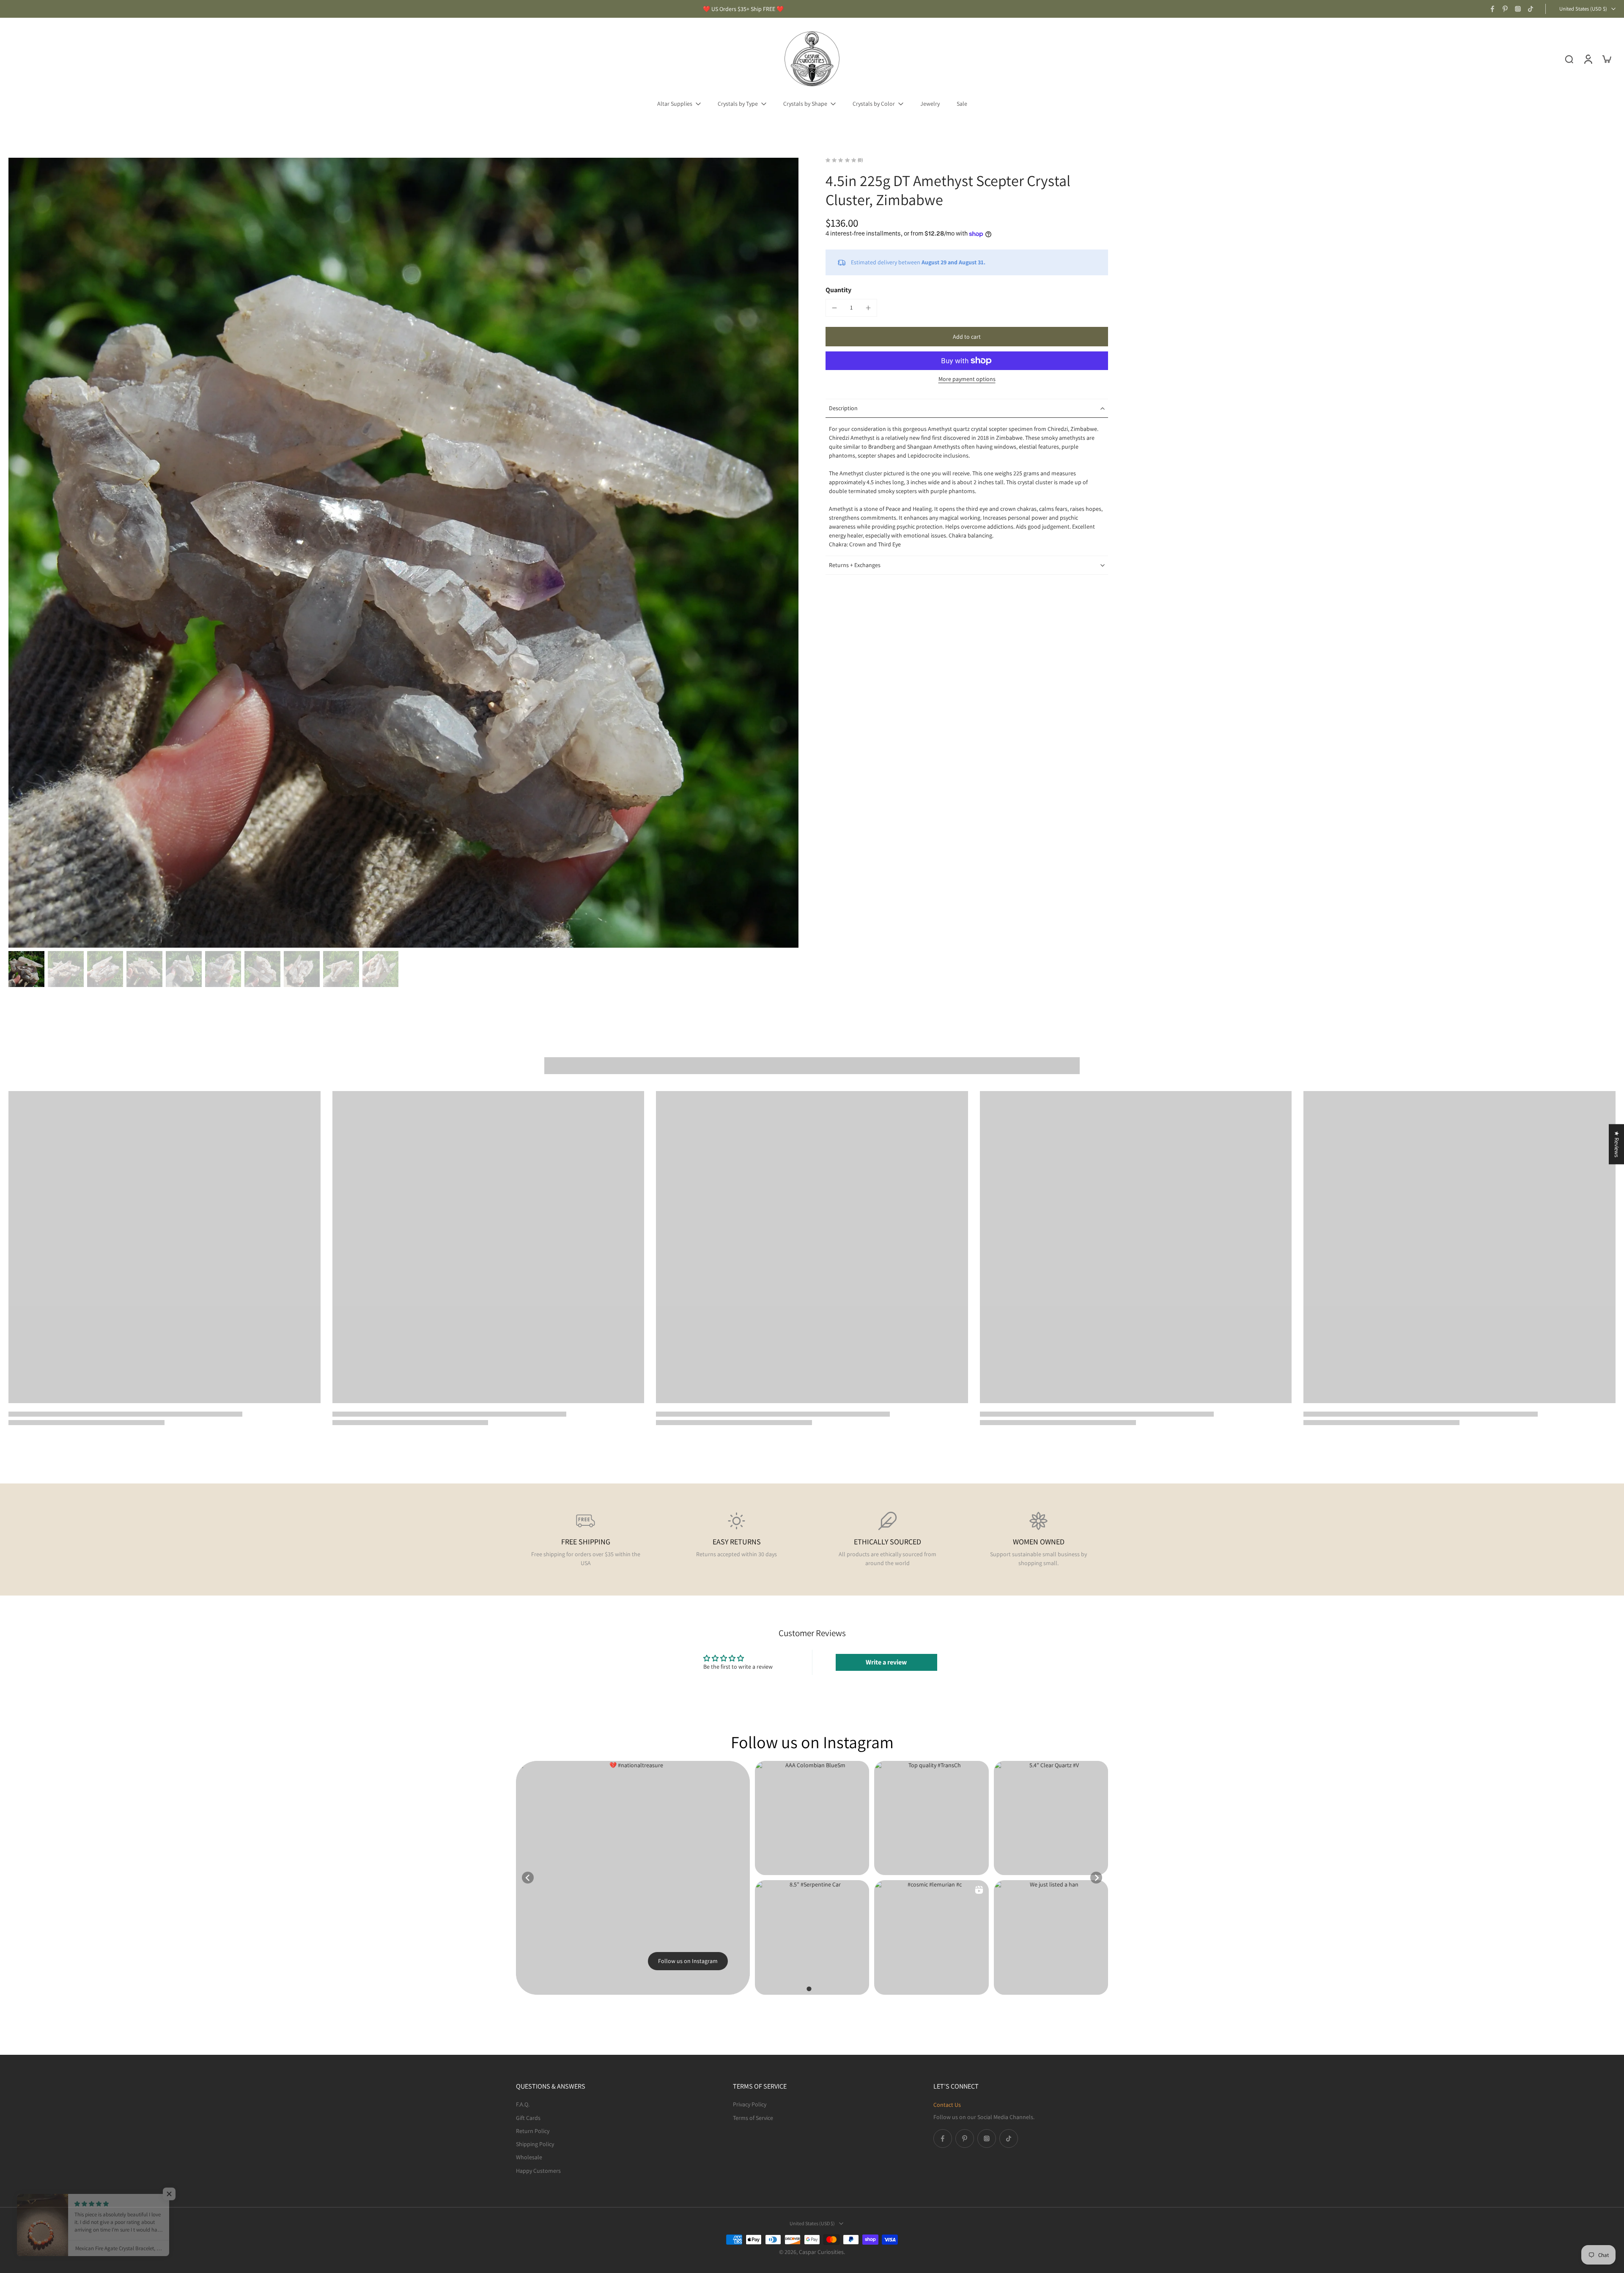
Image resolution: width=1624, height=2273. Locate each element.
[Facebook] (1492, 9)
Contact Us (947, 2105)
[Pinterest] (1505, 9)
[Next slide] (1096, 1878)
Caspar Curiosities (821, 2252)
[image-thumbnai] (26, 969)
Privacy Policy (750, 2104)
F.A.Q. (523, 2104)
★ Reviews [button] (1617, 1144)
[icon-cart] (1606, 59)
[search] (1569, 59)
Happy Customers (538, 2170)
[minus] (834, 308)
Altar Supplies (675, 104)
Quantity (838, 290)
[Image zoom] (403, 553)
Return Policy (533, 2130)
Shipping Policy (535, 2144)
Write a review (886, 1662)
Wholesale (529, 2157)
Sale (962, 104)
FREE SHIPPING (586, 1542)
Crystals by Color (874, 104)
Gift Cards (528, 2117)
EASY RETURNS (737, 1542)
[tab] (809, 1989)
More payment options (967, 379)
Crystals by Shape (805, 104)
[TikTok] (1531, 9)
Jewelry (930, 104)
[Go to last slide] (528, 1878)
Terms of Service (753, 2117)
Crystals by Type (738, 104)
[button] (967, 337)
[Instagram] (1518, 9)
